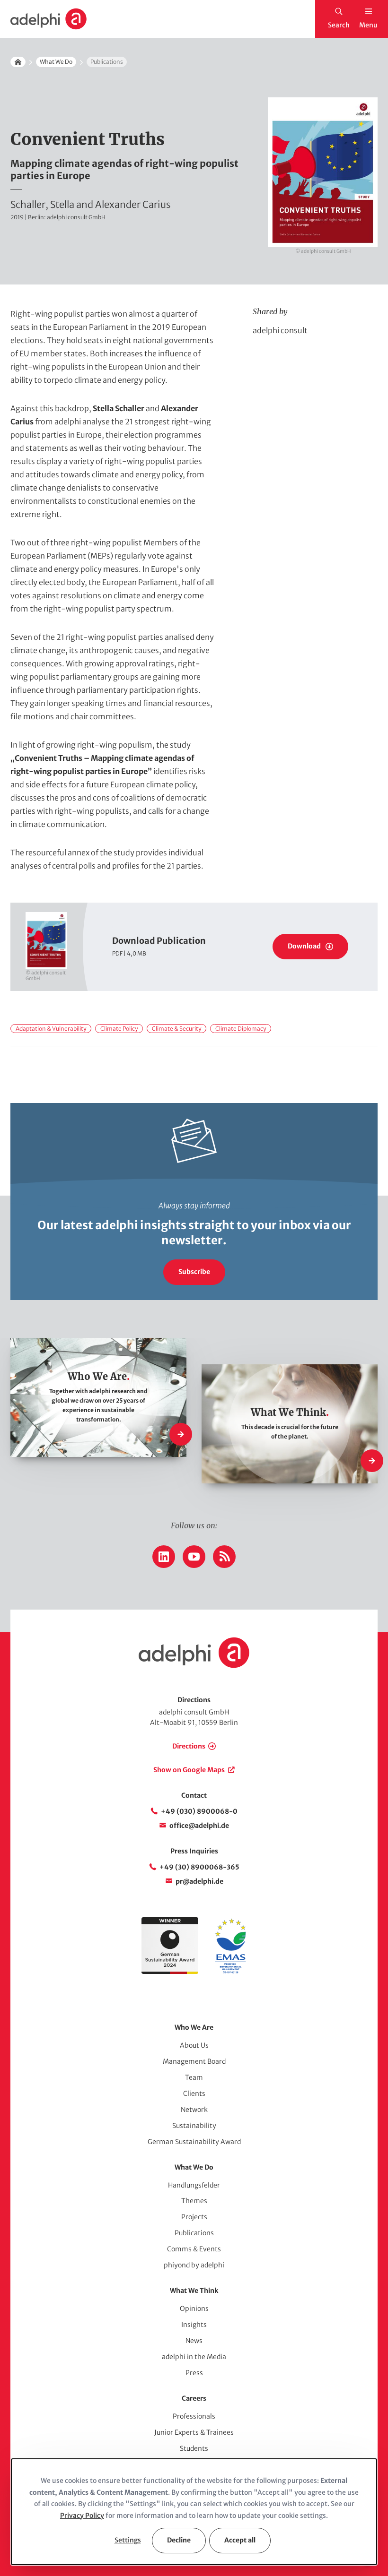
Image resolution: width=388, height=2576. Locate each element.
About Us (194, 2045)
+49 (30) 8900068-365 (199, 1867)
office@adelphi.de (199, 1826)
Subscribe (194, 1272)
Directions (189, 1746)
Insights (194, 2325)
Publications (194, 2233)
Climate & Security (176, 1029)
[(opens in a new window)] (230, 1972)
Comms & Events (194, 2249)
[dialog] (194, 2512)
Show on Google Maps (189, 1770)
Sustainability (194, 2126)
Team (194, 2077)
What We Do (56, 62)
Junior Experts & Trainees (194, 2432)
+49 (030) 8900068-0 (199, 1811)
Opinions (194, 2309)
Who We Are (194, 2027)
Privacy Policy (82, 2516)
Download (304, 946)
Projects (194, 2217)
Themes (194, 2201)
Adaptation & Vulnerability (51, 1029)
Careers (194, 2398)
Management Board (194, 2061)
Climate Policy (119, 1029)
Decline (179, 2540)
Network (194, 2110)
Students (194, 2448)
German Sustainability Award (194, 2142)
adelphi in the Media (194, 2357)
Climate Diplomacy (241, 1029)
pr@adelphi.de (199, 1881)
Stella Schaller (119, 408)
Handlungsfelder (194, 2185)
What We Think (194, 2291)
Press (194, 2373)
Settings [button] (128, 2540)
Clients (194, 2094)
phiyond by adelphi (194, 2265)
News (194, 2341)
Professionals (194, 2416)
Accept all (240, 2540)
